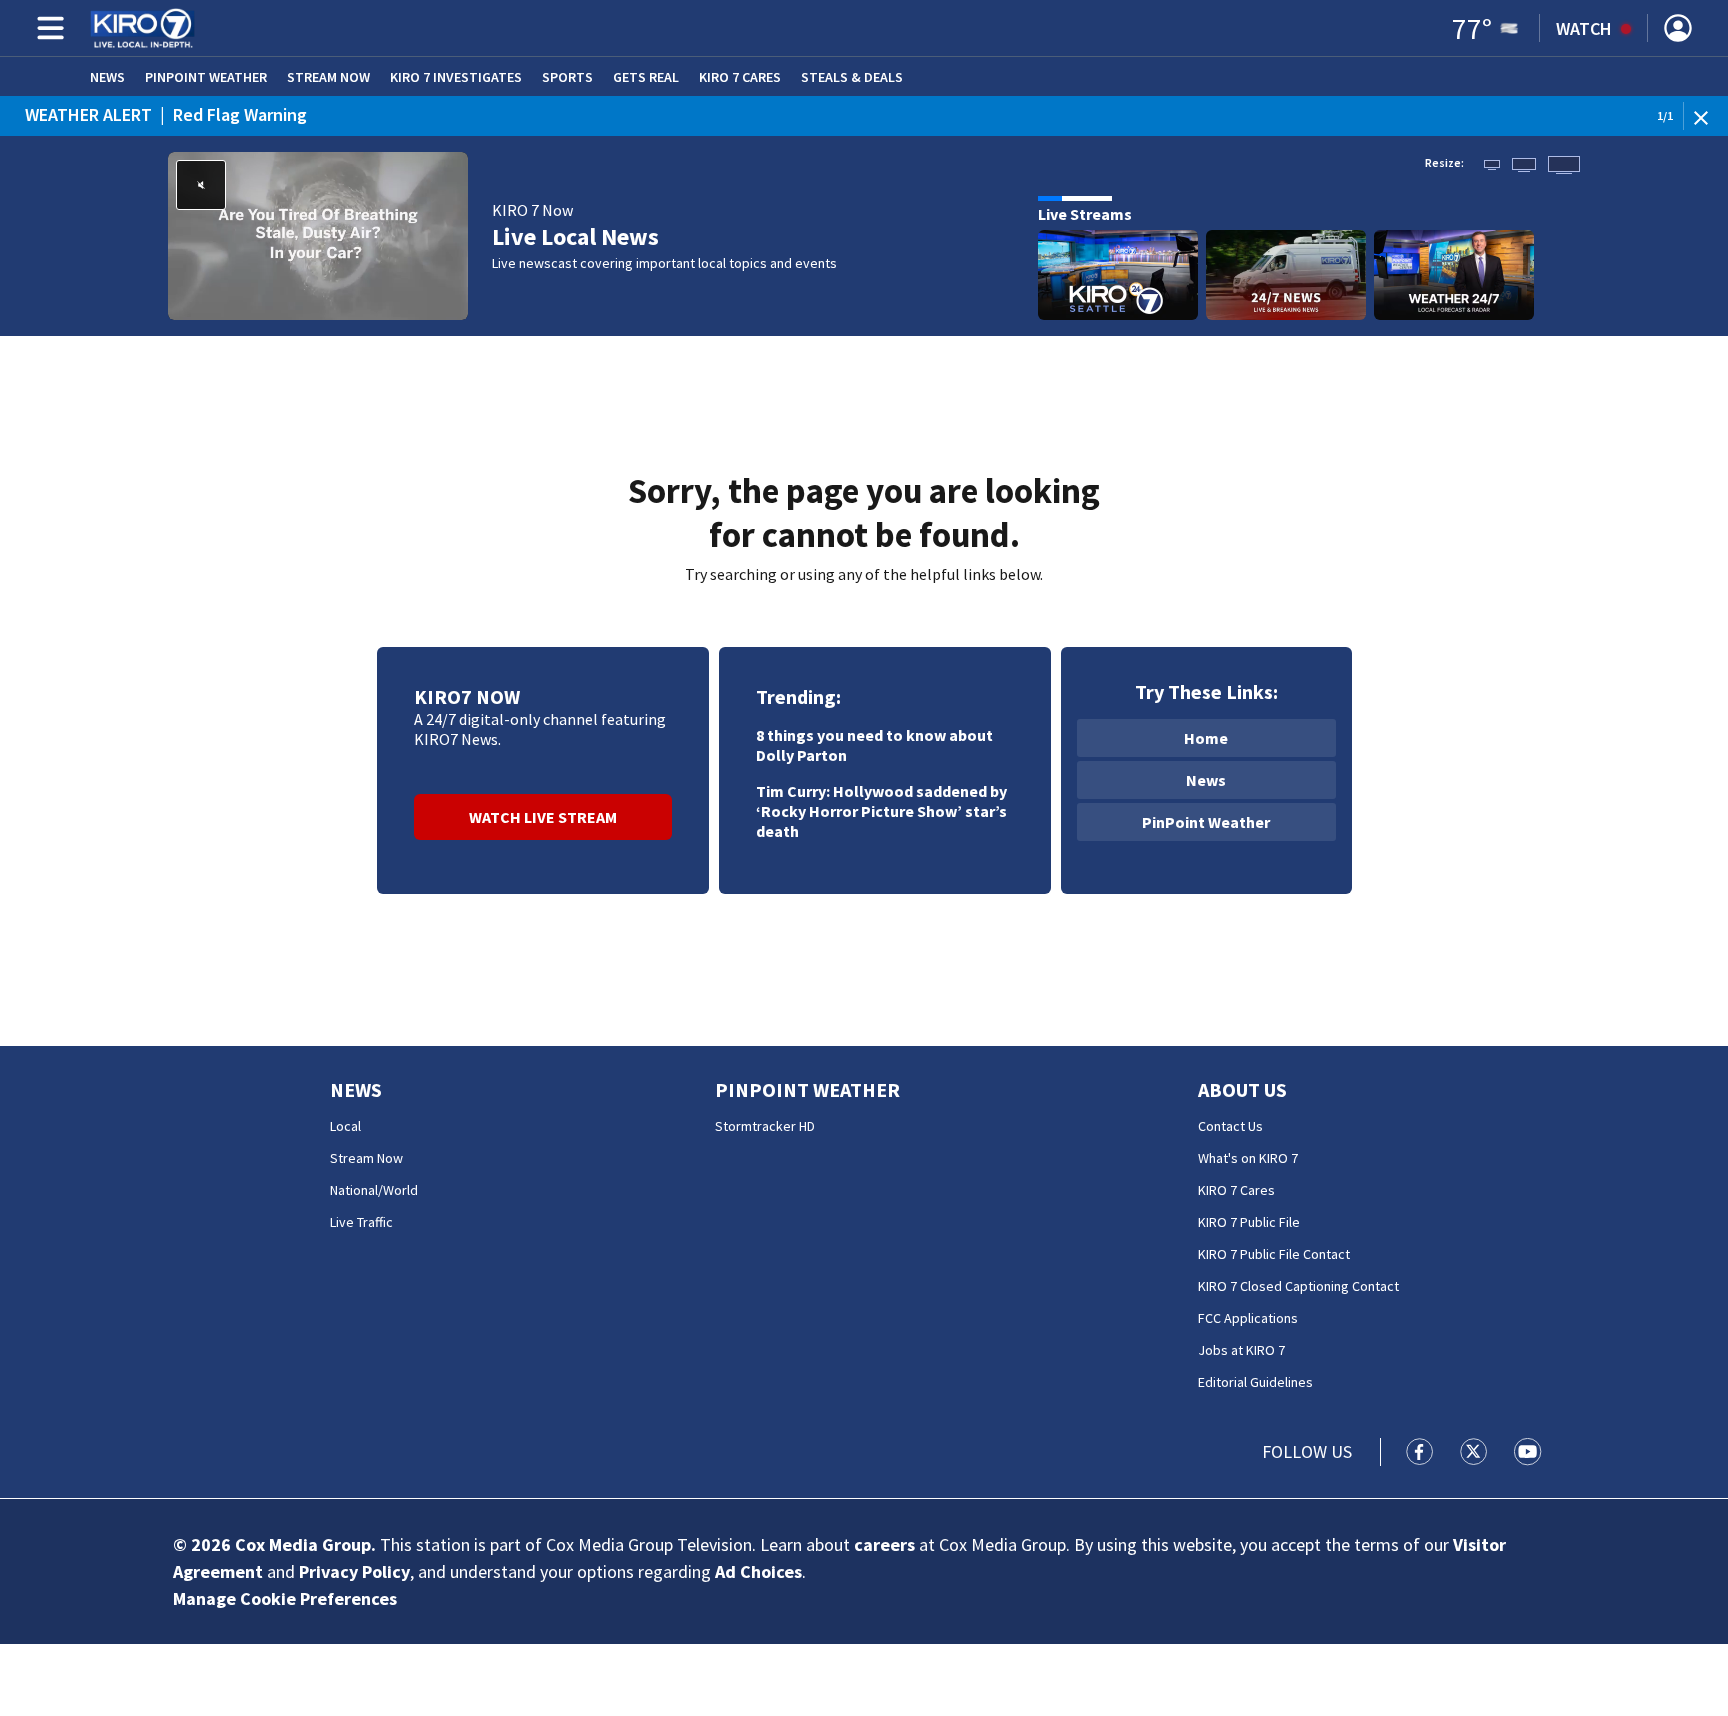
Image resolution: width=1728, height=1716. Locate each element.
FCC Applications (1248, 1318)
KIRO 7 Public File (1249, 1222)
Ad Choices (758, 1571)
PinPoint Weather (206, 77)
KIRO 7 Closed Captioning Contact (1298, 1286)
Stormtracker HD (765, 1126)
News (107, 77)
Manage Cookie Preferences (285, 1598)
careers (884, 1544)
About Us (1242, 1089)
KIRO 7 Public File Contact (1274, 1254)
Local (345, 1126)
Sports (567, 77)
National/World (374, 1190)
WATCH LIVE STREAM (543, 817)
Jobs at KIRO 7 (1241, 1350)
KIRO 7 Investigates (456, 77)
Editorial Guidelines (1255, 1382)
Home (1206, 738)
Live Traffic (361, 1222)
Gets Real (646, 77)
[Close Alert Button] (1708, 116)
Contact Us (1230, 1126)
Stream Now (328, 77)
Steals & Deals (852, 77)
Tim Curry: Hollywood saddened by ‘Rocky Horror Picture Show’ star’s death (881, 811)
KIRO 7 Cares (740, 77)
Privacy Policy (354, 1571)
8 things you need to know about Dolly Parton (874, 745)
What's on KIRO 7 (1248, 1158)
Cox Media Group (303, 1544)
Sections (47, 28)
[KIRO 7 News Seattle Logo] (142, 28)
